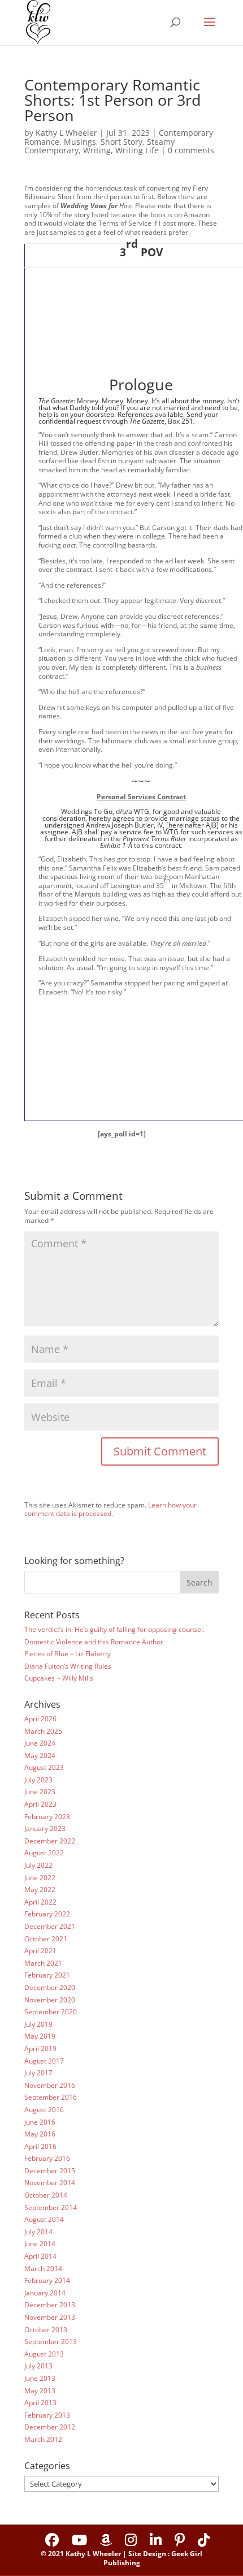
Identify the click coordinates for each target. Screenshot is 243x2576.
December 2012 (50, 2427)
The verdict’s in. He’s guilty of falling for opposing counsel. (114, 1629)
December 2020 (50, 1987)
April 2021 (40, 1951)
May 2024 (40, 1756)
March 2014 (43, 2269)
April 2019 (40, 2049)
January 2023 (45, 1828)
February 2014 (47, 2280)
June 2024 (40, 1743)
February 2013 (47, 2415)
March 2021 (43, 1963)
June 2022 (40, 1878)
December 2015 (50, 2171)
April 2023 (40, 1804)
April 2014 (40, 2256)
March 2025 (43, 1731)
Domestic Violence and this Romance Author (94, 1642)
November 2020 (50, 2000)
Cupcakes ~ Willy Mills (59, 1678)
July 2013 (38, 2366)
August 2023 (44, 1767)
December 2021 (50, 1926)
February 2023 (47, 1817)
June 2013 (40, 2378)
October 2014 (46, 2195)
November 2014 (50, 2183)
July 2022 (38, 1865)
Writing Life (137, 150)
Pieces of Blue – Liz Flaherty (68, 1654)
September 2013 (51, 2342)
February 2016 (47, 2158)
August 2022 (44, 1853)
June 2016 (40, 2122)
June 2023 (40, 1792)
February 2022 (47, 1914)
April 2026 (40, 1719)
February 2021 (47, 1975)
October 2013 (46, 2330)
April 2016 (40, 2146)
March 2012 (43, 2439)
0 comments (191, 150)
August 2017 (44, 2061)
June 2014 (40, 2244)
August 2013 (44, 2354)
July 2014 (38, 2232)
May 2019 (40, 2036)
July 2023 (38, 1780)
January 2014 (45, 2293)
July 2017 (38, 2073)
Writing (97, 150)
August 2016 (44, 2110)
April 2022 (40, 1902)
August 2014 (44, 2219)
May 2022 (40, 1890)
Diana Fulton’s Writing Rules (68, 1666)
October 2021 (46, 1939)
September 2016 (51, 2097)
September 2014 (51, 2207)
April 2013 (40, 2403)
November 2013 (50, 2317)
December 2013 (50, 2305)
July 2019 (38, 2024)
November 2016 (50, 2085)
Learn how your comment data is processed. (110, 1509)
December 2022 (50, 1841)
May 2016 (40, 2134)
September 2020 (51, 2012)
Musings (80, 142)
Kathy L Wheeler (66, 133)
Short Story (121, 142)
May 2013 (40, 2391)
